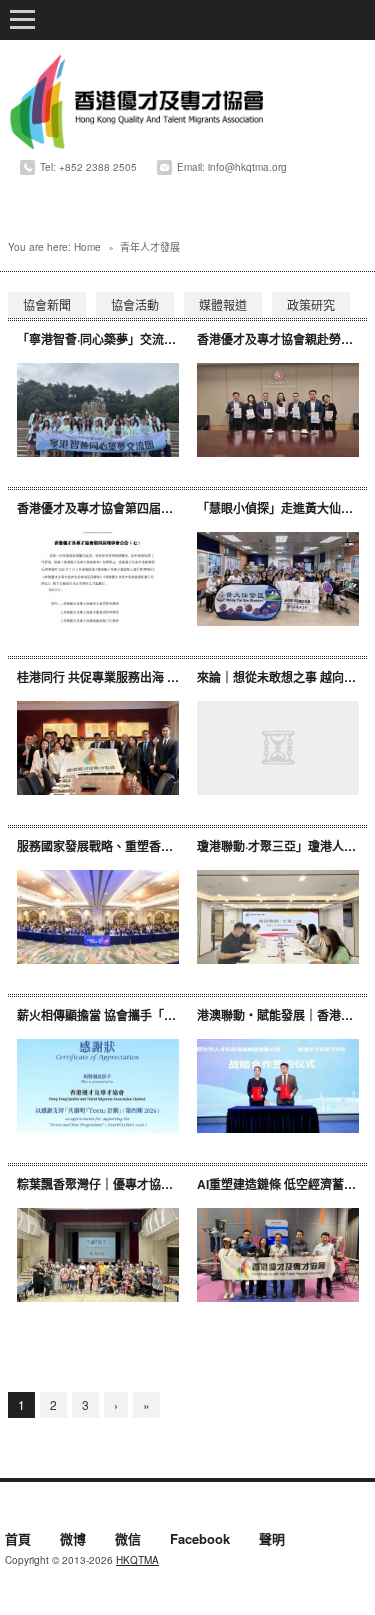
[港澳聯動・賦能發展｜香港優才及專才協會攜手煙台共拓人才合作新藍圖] (278, 1086)
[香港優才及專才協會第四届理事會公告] (98, 579)
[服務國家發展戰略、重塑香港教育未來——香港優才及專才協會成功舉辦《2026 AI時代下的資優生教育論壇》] (98, 917)
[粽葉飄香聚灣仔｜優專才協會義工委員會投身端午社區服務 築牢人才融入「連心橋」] (98, 1255)
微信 (128, 1540)
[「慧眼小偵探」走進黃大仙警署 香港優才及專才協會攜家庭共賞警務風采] (278, 579)
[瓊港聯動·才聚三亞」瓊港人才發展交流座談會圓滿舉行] (278, 917)
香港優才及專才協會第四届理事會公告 (119, 508)
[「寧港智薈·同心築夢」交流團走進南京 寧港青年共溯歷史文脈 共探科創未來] (98, 410)
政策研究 (311, 304)
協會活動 (135, 304)
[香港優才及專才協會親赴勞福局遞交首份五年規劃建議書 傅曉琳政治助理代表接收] (278, 410)
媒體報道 (223, 304)
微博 (73, 1540)
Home (87, 247)
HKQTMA (137, 1560)
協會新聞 (47, 304)
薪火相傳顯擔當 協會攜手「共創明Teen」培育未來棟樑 (164, 1015)
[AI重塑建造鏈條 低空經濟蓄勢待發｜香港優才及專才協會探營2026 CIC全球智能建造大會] (278, 1255)
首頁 (18, 1540)
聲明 (272, 1540)
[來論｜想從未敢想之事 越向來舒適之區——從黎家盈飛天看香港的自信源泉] (278, 748)
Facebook (200, 1540)
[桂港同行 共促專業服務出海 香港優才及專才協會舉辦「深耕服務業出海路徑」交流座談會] (98, 748)
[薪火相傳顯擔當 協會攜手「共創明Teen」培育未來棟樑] (98, 1086)
